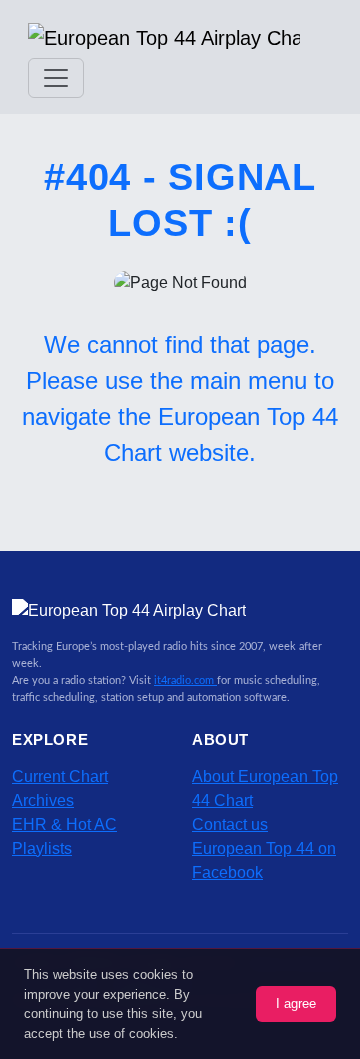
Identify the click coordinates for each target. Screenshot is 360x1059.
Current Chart (60, 776)
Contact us (230, 824)
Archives (43, 800)
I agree (296, 1003)
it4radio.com (185, 680)
